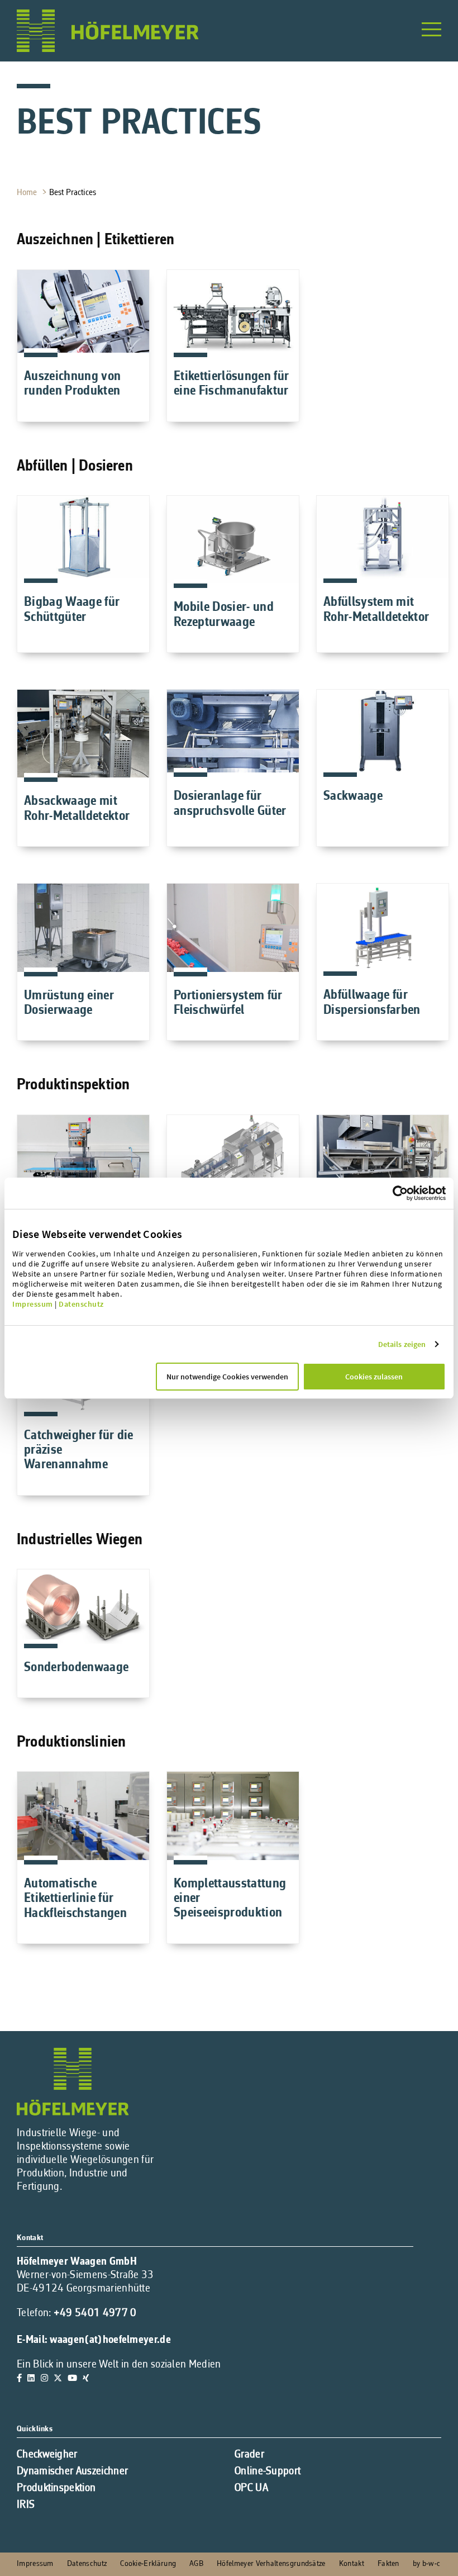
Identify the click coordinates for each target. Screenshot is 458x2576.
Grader (249, 2455)
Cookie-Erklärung (148, 2564)
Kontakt (352, 2564)
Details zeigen (402, 1344)
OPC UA (251, 2488)
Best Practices (74, 193)
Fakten (388, 2564)
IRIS (26, 2505)
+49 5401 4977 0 (95, 2313)
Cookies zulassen (374, 1377)
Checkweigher (47, 2455)
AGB (196, 2564)
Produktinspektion (56, 2488)
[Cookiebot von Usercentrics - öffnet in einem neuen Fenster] (419, 1193)
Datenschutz (81, 1304)
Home (28, 193)
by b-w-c (426, 2564)
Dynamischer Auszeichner (72, 2471)
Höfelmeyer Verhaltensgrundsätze (271, 2564)
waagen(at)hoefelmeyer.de (110, 2340)
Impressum (33, 1304)
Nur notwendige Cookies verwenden (227, 1377)
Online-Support (268, 2471)
